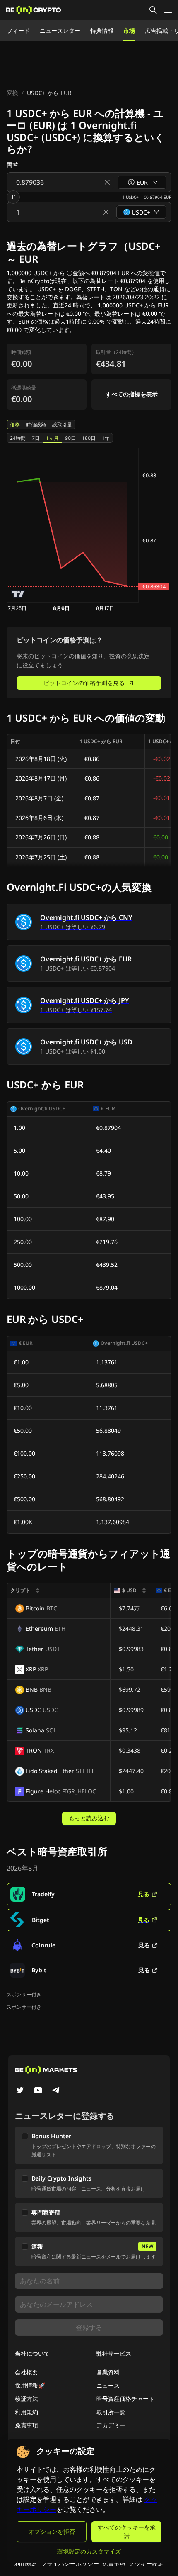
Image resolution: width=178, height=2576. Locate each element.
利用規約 (26, 2412)
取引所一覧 (111, 2412)
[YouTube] (38, 2091)
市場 (129, 30)
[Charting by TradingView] (18, 594)
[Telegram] (56, 2091)
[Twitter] (20, 2091)
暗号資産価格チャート (125, 2399)
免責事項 (26, 2425)
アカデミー (111, 2425)
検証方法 (26, 2399)
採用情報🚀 (30, 2385)
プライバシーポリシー (70, 2563)
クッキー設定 (146, 2563)
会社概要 (26, 2372)
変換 (12, 93)
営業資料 (108, 2372)
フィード (18, 30)
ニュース (108, 2385)
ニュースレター (60, 30)
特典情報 (102, 30)
